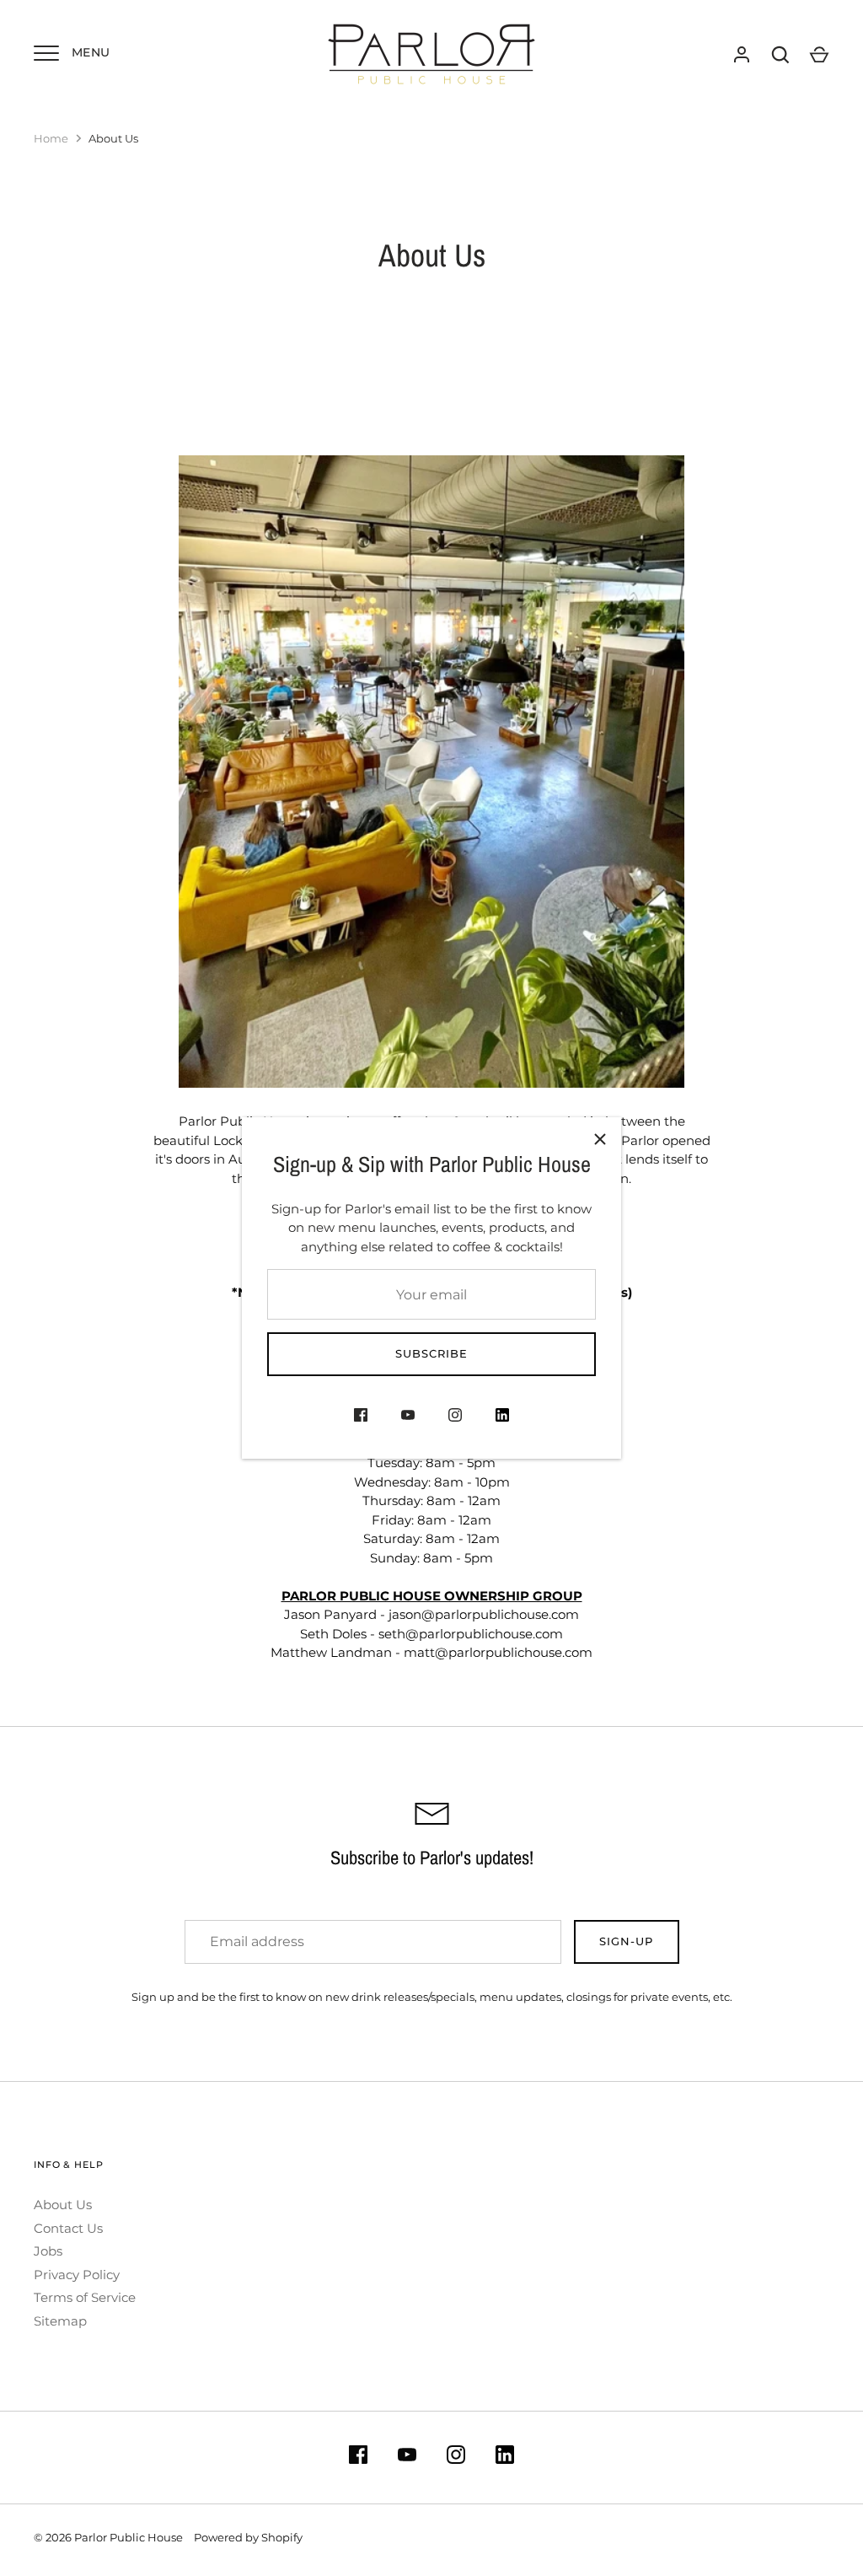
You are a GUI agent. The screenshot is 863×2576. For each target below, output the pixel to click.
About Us (63, 2205)
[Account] (742, 55)
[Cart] (819, 55)
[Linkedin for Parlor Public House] (502, 1418)
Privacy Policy (77, 2275)
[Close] (600, 1138)
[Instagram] (455, 1418)
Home (51, 138)
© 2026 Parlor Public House (108, 2537)
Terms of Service (85, 2297)
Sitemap (60, 2321)
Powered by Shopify (248, 2537)
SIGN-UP (626, 1941)
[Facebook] (361, 1418)
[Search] (780, 55)
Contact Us (68, 2228)
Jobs (48, 2251)
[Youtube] (408, 1418)
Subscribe (431, 1353)
